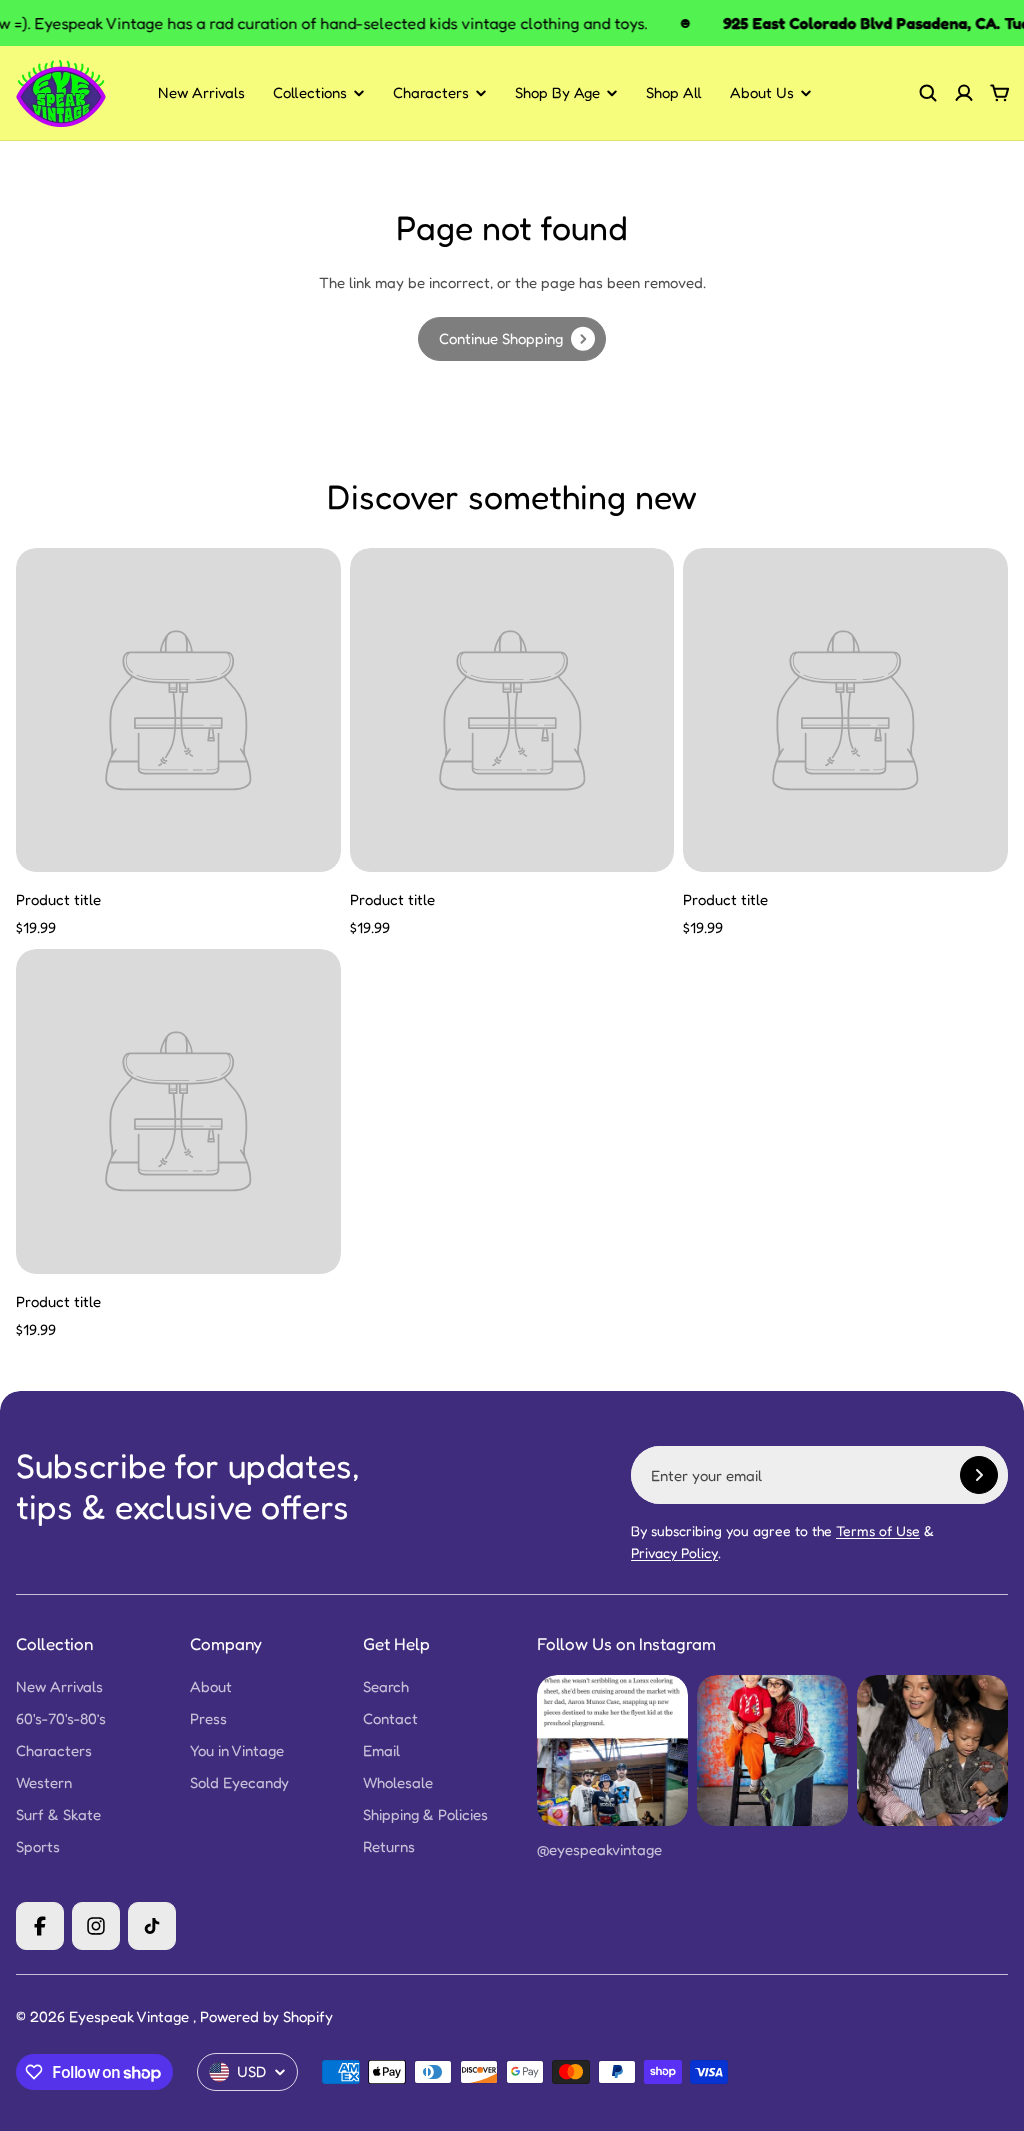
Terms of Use (878, 1530)
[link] (512, 339)
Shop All (674, 92)
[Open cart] (1000, 93)
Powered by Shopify (266, 2016)
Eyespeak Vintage (131, 2016)
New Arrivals (201, 92)
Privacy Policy (674, 1552)
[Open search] (928, 93)
